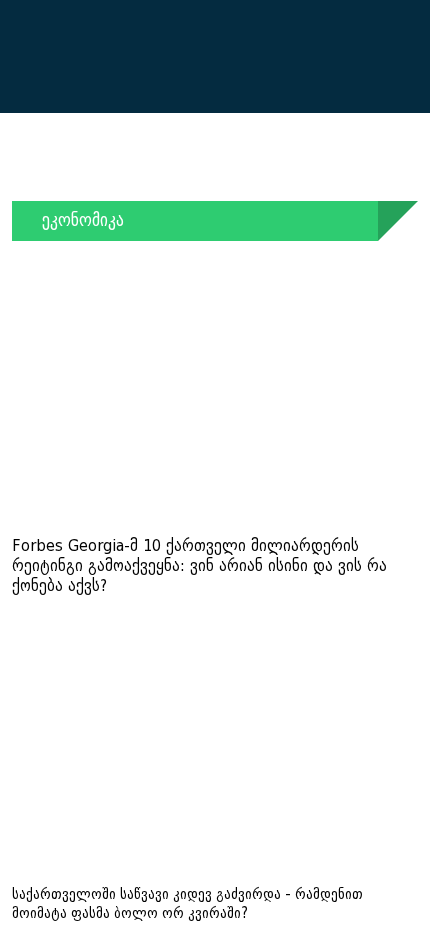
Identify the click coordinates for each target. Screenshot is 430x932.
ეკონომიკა (150, 170)
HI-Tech (364, 190)
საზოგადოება (62, 170)
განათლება (305, 170)
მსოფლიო (226, 170)
